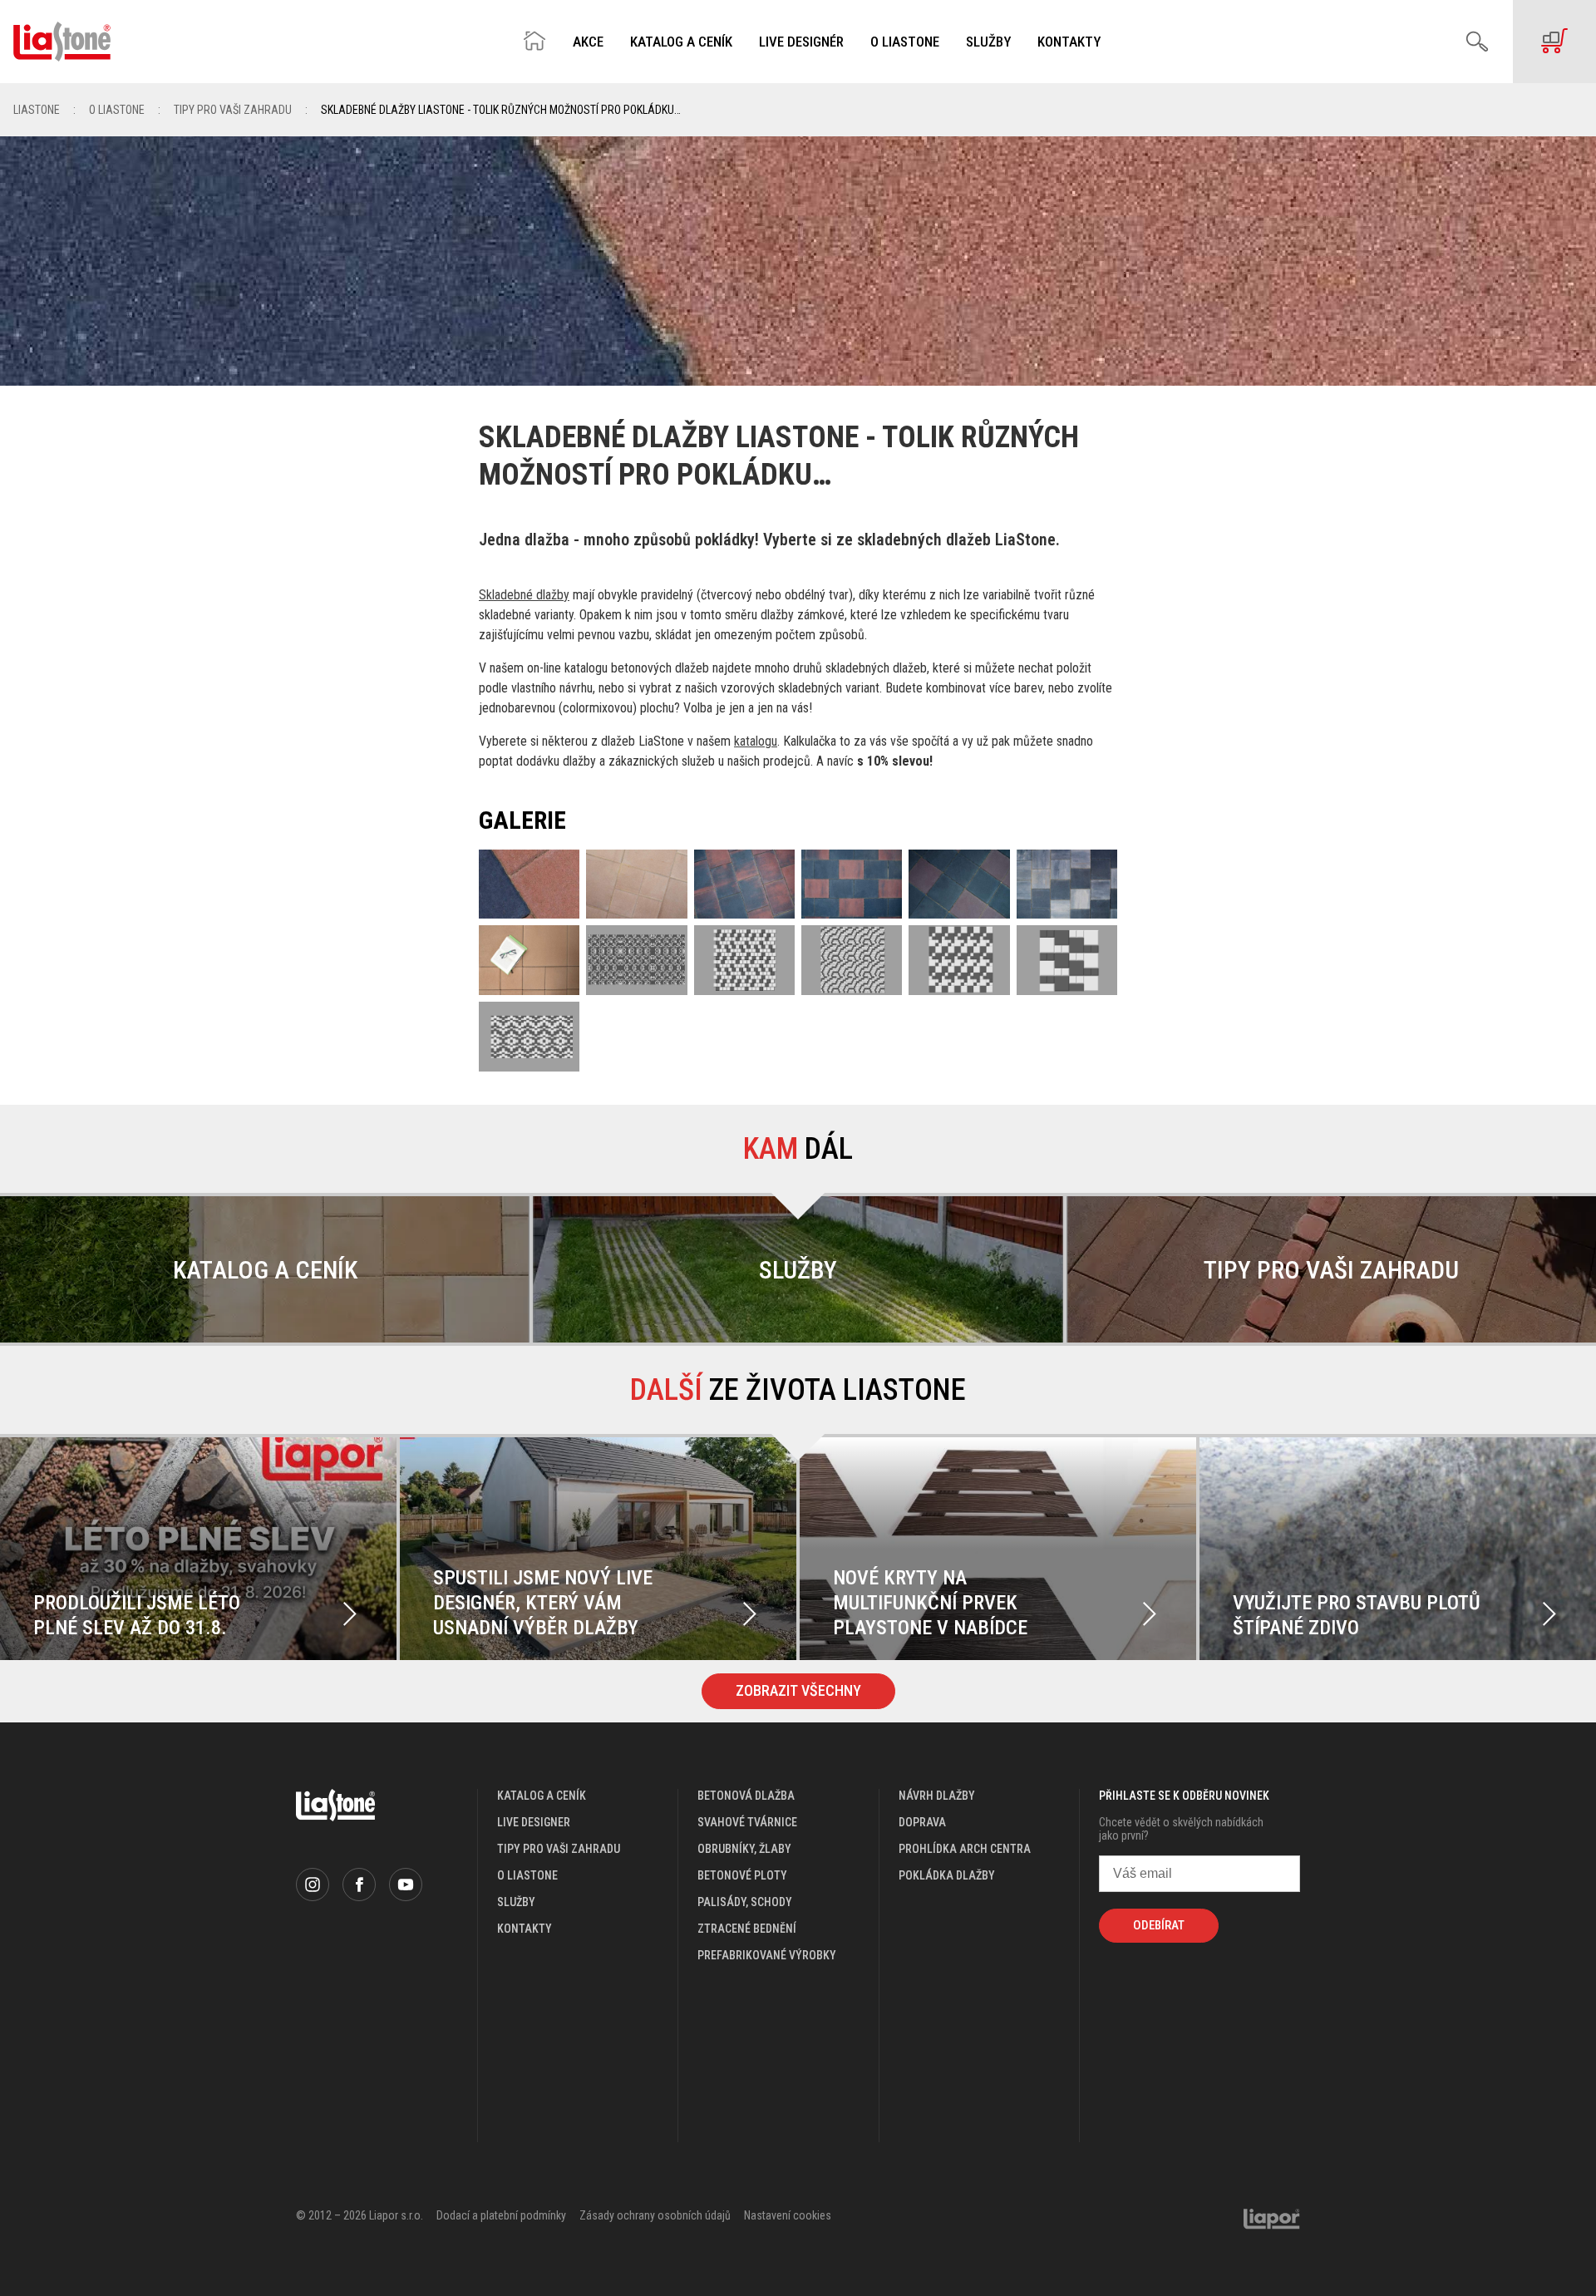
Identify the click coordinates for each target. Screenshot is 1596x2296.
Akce (588, 42)
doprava (922, 1822)
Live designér (801, 42)
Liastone (37, 110)
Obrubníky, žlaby (744, 1849)
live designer (534, 1822)
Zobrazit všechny (798, 1690)
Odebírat (1159, 1925)
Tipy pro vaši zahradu (233, 110)
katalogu (756, 741)
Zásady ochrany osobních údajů (655, 2215)
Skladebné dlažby (524, 595)
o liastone (527, 1875)
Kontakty (1069, 42)
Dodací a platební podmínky (501, 2215)
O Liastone (905, 42)
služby (516, 1902)
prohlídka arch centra (965, 1849)
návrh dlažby (937, 1796)
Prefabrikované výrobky (767, 1955)
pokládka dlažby (947, 1875)
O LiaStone (117, 110)
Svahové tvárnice (747, 1822)
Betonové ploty (742, 1875)
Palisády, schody (745, 1902)
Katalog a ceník (681, 42)
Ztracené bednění (747, 1929)
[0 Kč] (1554, 42)
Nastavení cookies (788, 2215)
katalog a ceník (542, 1796)
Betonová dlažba (746, 1796)
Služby (988, 42)
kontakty (525, 1929)
